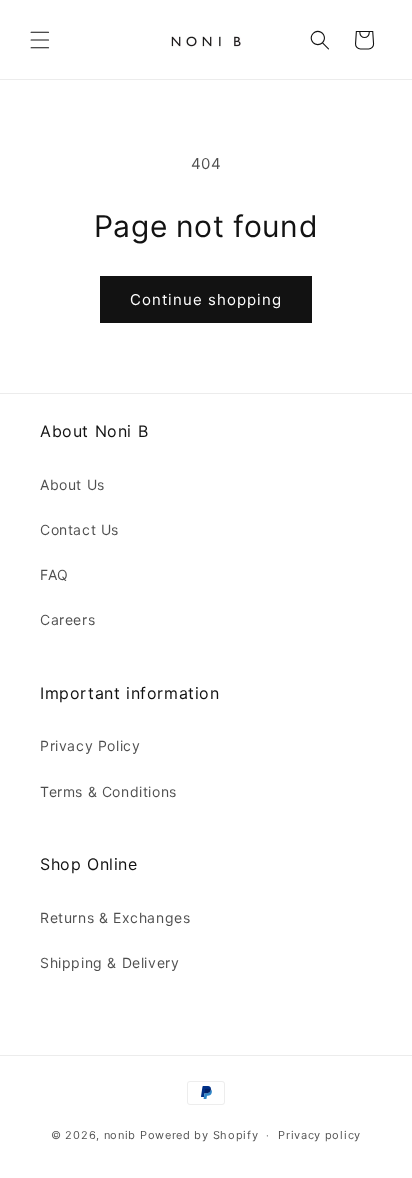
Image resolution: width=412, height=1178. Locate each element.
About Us (72, 484)
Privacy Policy (90, 745)
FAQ (54, 574)
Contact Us (79, 529)
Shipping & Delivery (109, 962)
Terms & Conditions (108, 791)
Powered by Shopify (199, 1135)
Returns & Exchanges (115, 917)
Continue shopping (206, 299)
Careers (67, 619)
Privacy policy (319, 1135)
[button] (40, 40)
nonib (120, 1135)
